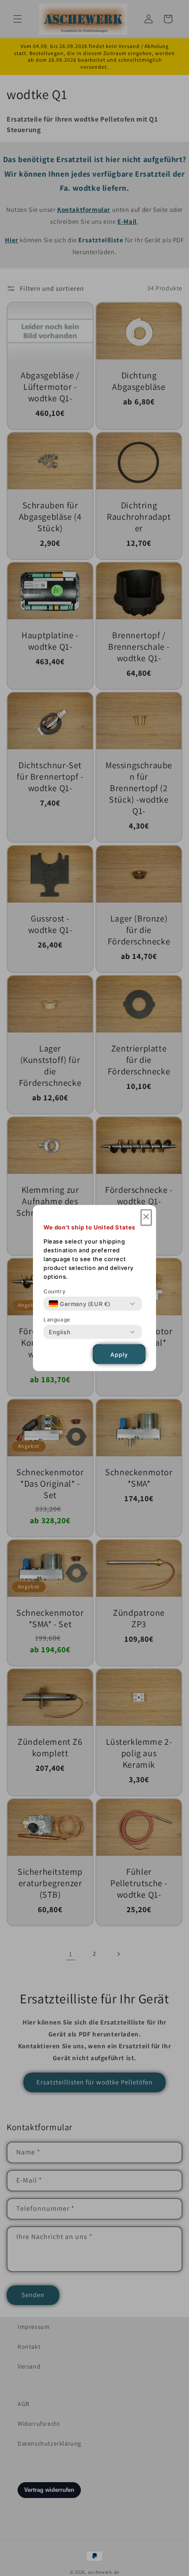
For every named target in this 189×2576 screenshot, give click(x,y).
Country (55, 1291)
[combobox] (80, 1304)
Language (57, 1319)
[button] (146, 1218)
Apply (119, 1354)
